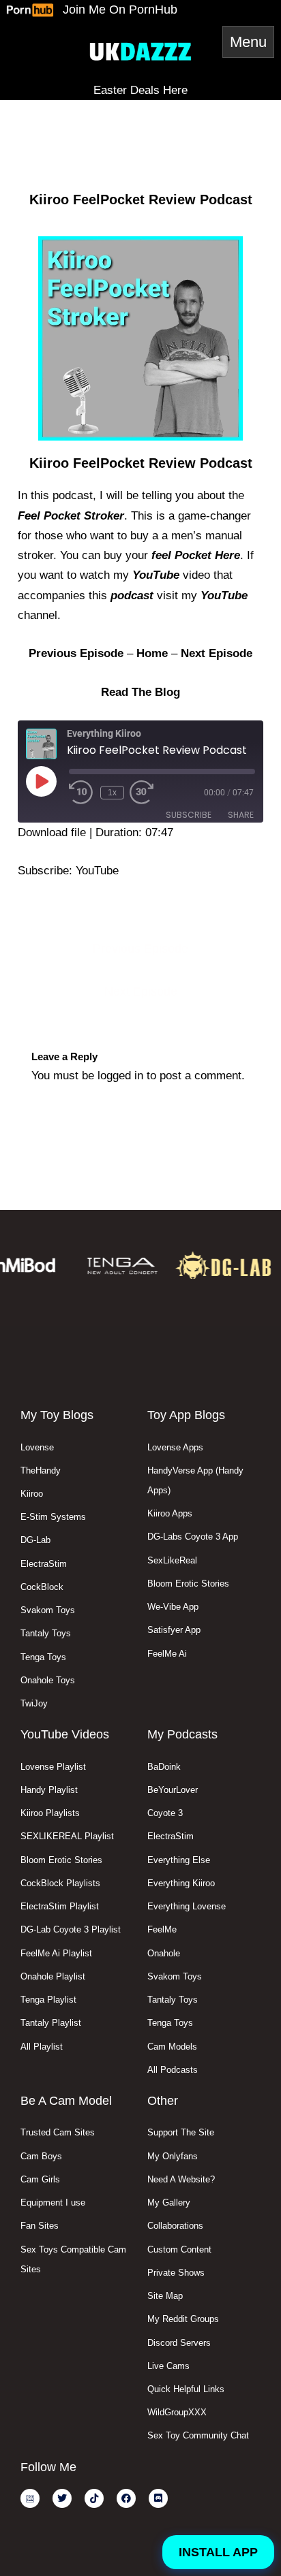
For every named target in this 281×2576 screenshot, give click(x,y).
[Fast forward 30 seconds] (156, 793)
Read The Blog (140, 692)
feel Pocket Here (196, 555)
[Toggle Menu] (248, 42)
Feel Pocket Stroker (71, 516)
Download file (52, 832)
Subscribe (189, 815)
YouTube (156, 575)
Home (152, 653)
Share (241, 815)
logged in (120, 1076)
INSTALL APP (218, 2552)
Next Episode (217, 653)
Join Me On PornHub (120, 10)
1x (112, 793)
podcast (132, 595)
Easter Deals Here (140, 90)
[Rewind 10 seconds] (82, 793)
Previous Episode (140, 949)
